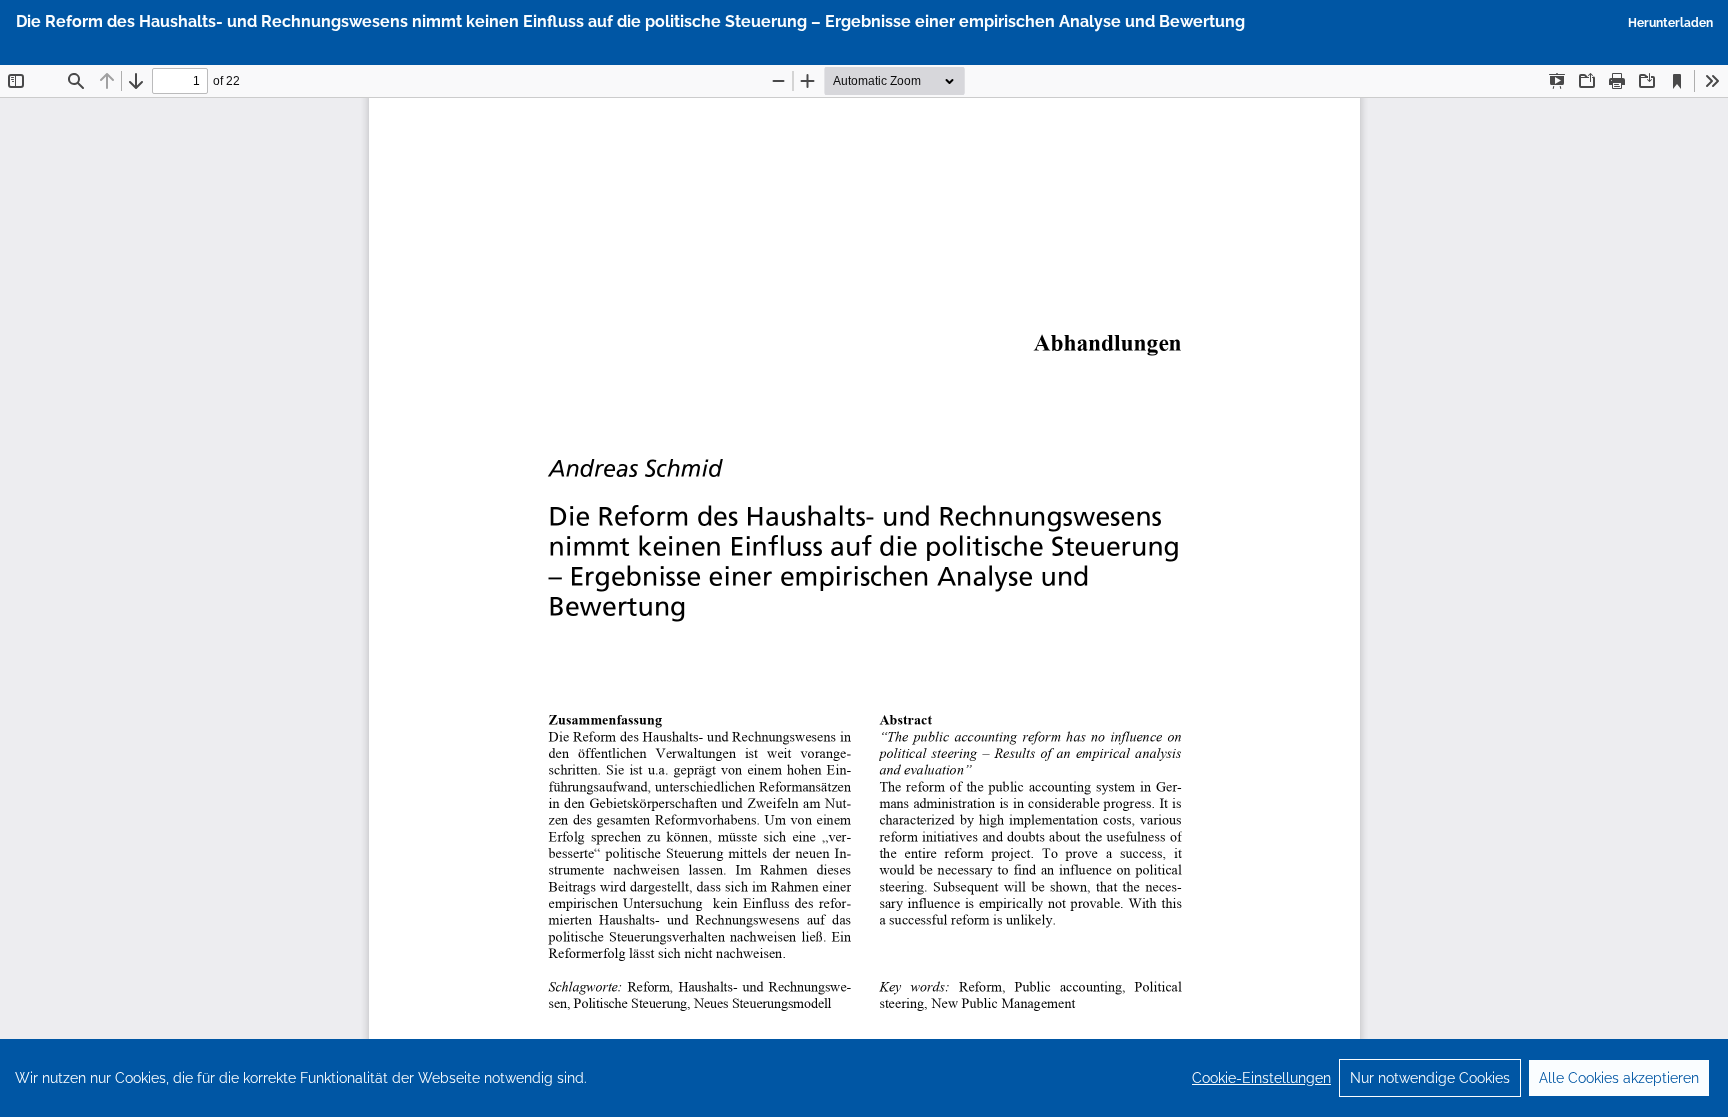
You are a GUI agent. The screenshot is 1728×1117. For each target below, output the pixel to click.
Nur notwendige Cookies (1430, 1078)
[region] (864, 1078)
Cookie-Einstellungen (1261, 1078)
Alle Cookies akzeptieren (1619, 1078)
